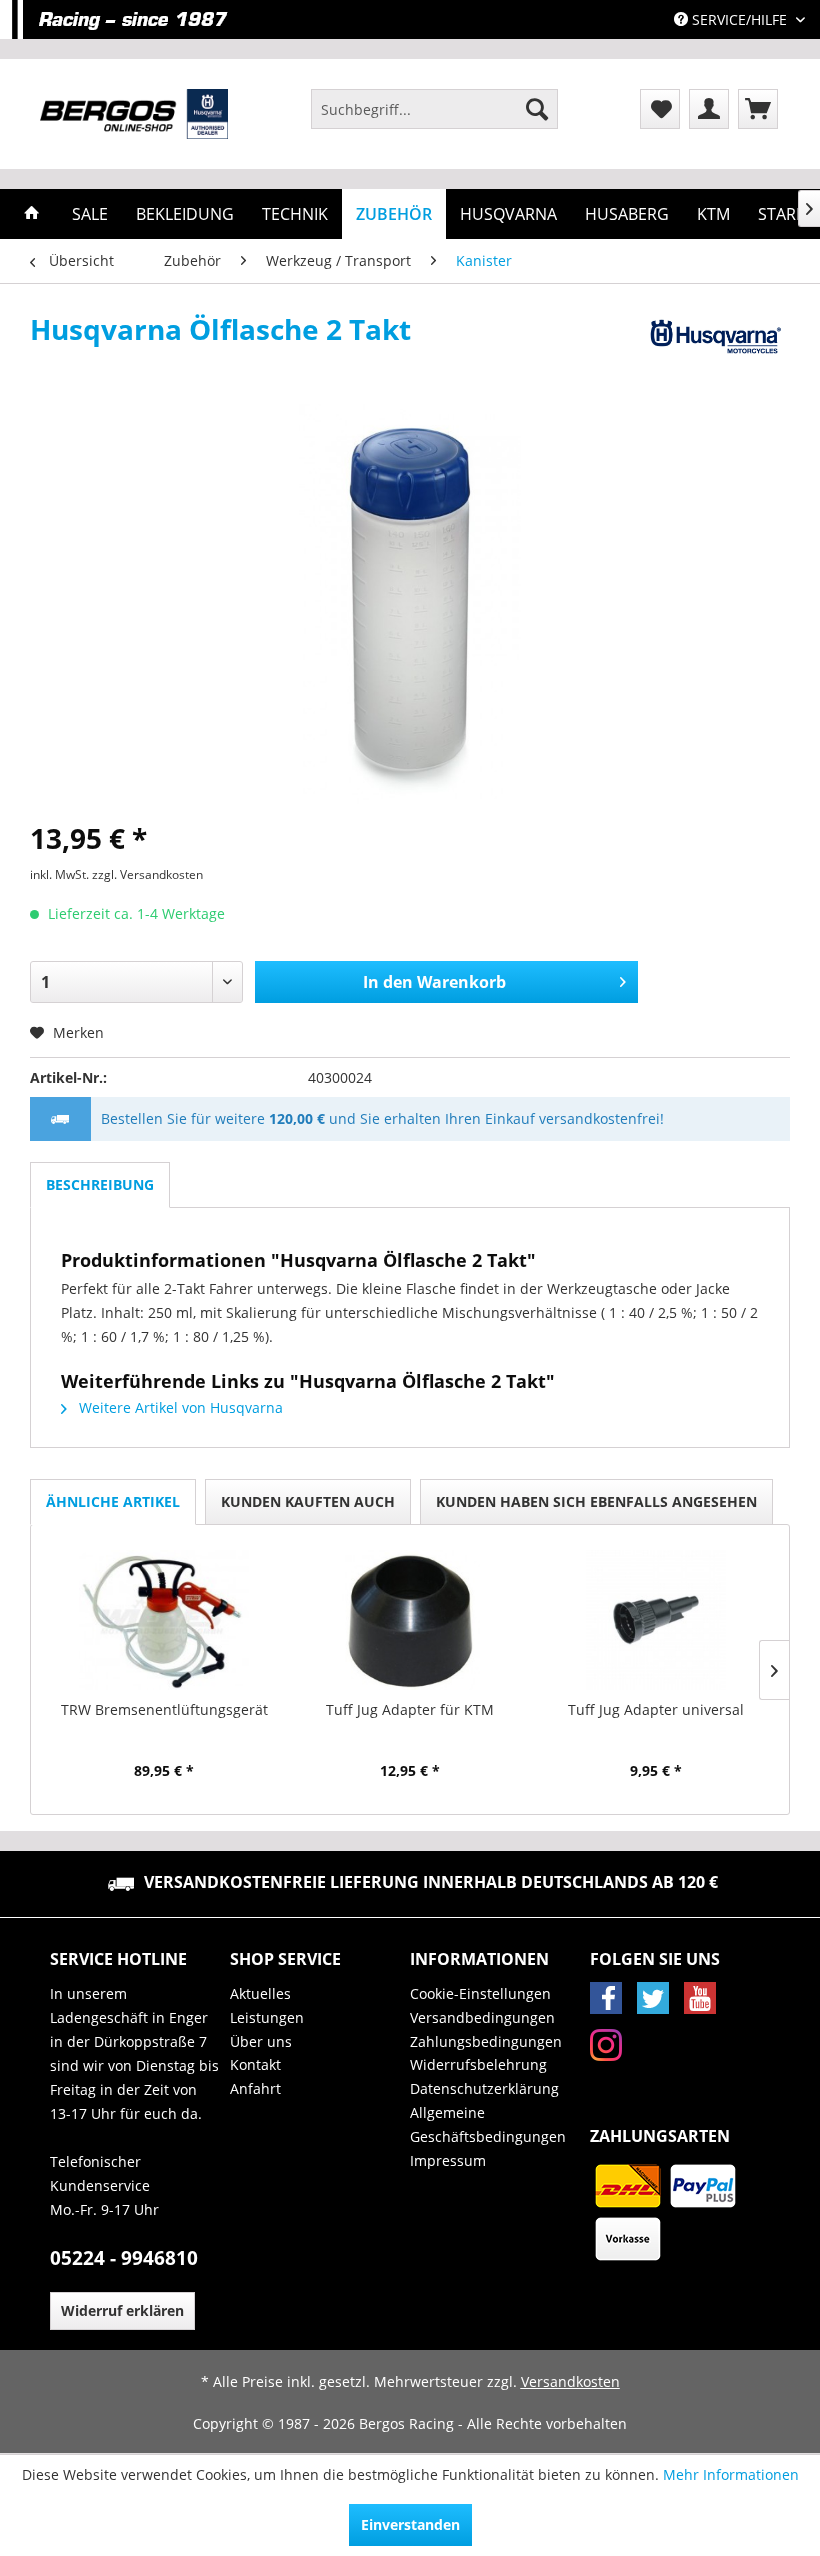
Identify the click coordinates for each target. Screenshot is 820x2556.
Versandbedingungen (482, 2017)
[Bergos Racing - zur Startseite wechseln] (134, 114)
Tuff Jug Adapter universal (656, 1709)
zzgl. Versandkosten (147, 874)
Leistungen (267, 2017)
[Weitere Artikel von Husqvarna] (714, 349)
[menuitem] (434, 109)
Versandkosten (570, 2381)
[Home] (32, 214)
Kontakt (255, 2064)
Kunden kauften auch (308, 1501)
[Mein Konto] (709, 109)
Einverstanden (410, 2524)
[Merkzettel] (660, 109)
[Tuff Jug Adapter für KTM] (410, 1620)
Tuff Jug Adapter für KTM (410, 1709)
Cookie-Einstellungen (480, 1993)
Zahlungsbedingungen (486, 2041)
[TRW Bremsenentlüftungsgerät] (164, 1620)
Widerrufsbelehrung (478, 2064)
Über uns (261, 2041)
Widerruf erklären (122, 2310)
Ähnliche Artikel (113, 1501)
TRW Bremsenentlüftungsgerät (164, 1709)
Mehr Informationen (731, 2474)
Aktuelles (260, 1993)
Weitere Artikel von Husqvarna (179, 1407)
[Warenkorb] (758, 109)
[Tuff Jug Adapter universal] (656, 1620)
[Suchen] (537, 109)
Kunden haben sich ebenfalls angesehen (596, 1501)
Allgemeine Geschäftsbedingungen (488, 2124)
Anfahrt (255, 2088)
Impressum (448, 2160)
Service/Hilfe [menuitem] (739, 19)
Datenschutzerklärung (484, 2088)
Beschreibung (100, 1184)
